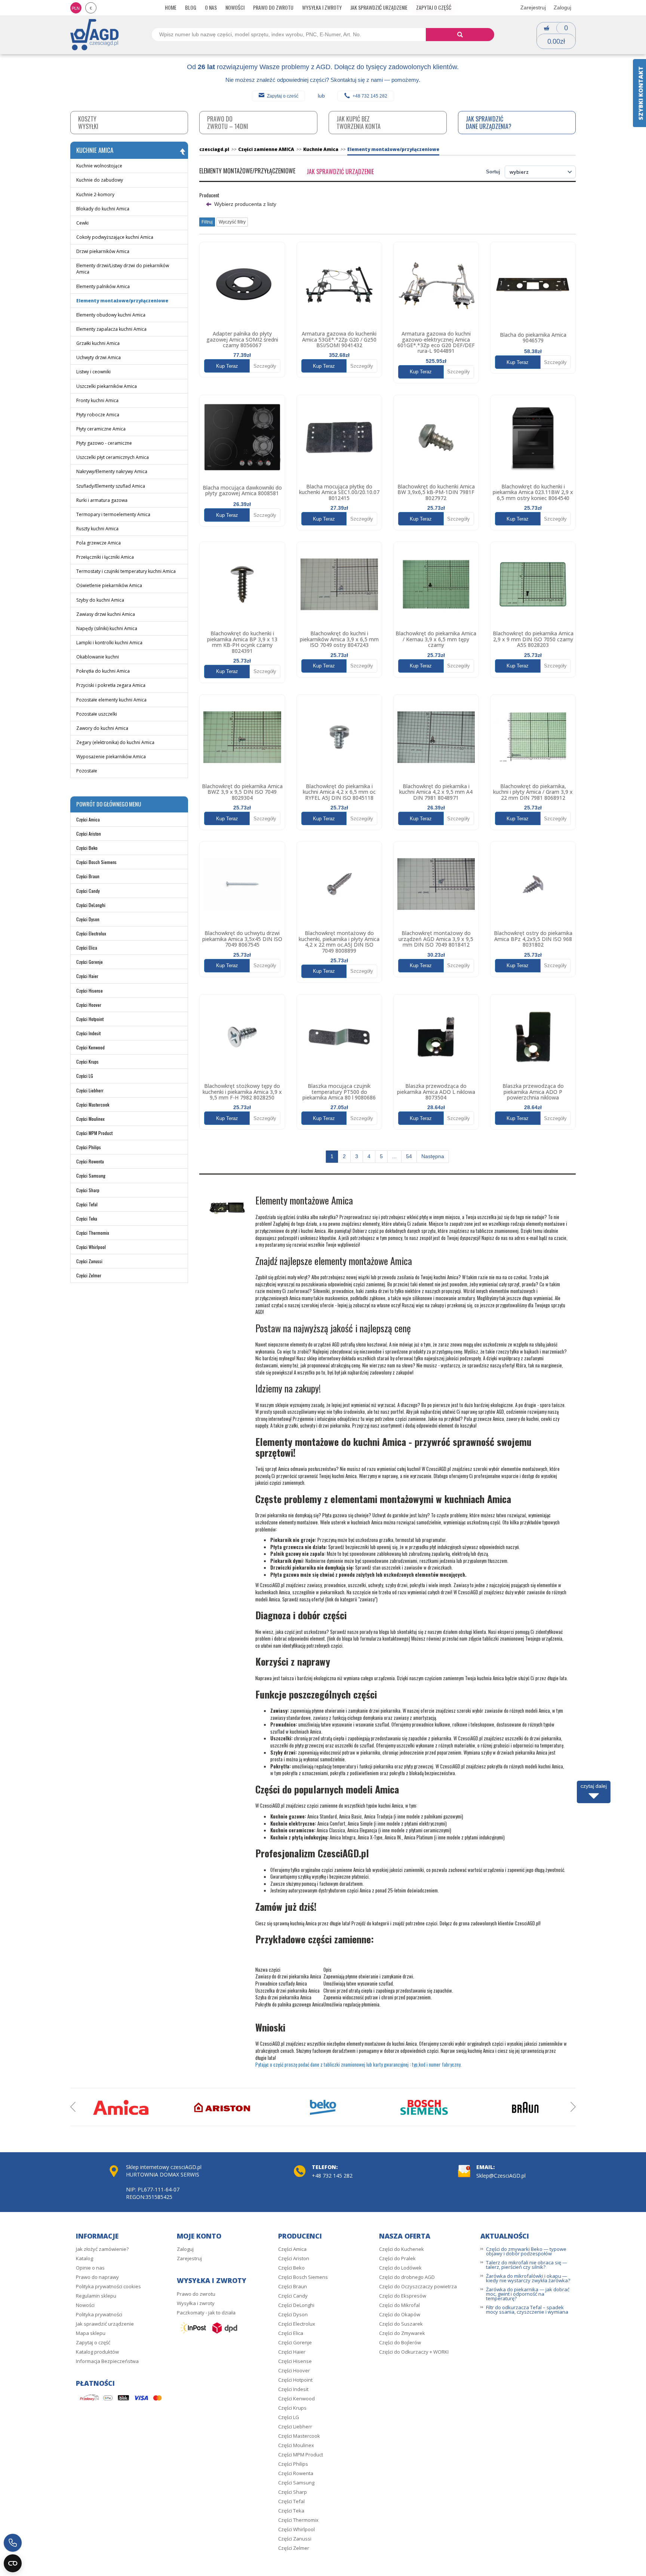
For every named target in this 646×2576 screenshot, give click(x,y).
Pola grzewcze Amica (99, 543)
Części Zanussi (89, 1261)
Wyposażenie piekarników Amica (111, 757)
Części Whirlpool (91, 1247)
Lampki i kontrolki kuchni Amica (109, 643)
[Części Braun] (525, 2107)
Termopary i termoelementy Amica (113, 514)
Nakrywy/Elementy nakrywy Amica (112, 471)
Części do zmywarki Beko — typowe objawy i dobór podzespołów (526, 2251)
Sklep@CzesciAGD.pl (501, 2176)
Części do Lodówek (400, 2268)
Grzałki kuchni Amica (98, 343)
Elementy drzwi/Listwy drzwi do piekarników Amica (123, 269)
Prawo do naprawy (97, 2277)
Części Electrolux (91, 933)
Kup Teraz (227, 366)
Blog (191, 7)
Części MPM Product (94, 1133)
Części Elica (87, 948)
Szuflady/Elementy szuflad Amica (111, 486)
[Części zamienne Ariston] (222, 2107)
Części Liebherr (90, 1090)
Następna (433, 1156)
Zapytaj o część (434, 7)
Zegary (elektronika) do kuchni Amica (115, 742)
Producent (209, 195)
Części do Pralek (397, 2258)
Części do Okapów (400, 2314)
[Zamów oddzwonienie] (13, 2543)
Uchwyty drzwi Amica (99, 357)
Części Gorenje (90, 962)
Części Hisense (90, 991)
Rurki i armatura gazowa (102, 500)
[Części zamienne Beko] (323, 2107)
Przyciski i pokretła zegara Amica (111, 685)
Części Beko (87, 848)
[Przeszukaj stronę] (460, 35)
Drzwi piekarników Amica (103, 251)
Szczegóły (265, 366)
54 (409, 1156)
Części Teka (87, 1218)
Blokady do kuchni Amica (103, 209)
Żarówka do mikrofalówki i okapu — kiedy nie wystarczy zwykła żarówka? (528, 2278)
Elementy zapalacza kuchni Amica (111, 329)
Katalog (84, 2258)
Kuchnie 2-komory (95, 195)
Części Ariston (89, 834)
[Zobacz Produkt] (242, 285)
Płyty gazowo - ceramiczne (104, 443)
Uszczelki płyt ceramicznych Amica (113, 457)
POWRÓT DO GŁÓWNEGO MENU (109, 804)
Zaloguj (562, 7)
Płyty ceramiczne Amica (101, 429)
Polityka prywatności (99, 2314)
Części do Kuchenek (402, 2249)
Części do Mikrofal (399, 2305)
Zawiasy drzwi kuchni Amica (106, 614)
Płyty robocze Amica (98, 415)
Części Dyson (88, 919)
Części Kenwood (90, 1047)
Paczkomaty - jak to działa (206, 2313)
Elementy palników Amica (103, 286)
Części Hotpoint (90, 1019)
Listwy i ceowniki (93, 372)
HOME (171, 7)
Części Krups (87, 1062)
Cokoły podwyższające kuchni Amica (115, 237)
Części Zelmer (89, 1275)
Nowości (235, 7)
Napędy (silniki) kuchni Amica (107, 628)
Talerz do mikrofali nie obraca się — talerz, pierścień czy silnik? (527, 2265)
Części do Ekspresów (403, 2296)
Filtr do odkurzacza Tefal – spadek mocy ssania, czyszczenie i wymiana (527, 2310)
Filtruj (207, 222)
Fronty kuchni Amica (97, 400)
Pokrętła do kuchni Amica (103, 671)
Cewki (82, 223)
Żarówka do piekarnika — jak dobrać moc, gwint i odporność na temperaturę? (528, 2294)
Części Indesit (88, 1033)
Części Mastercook (93, 1105)
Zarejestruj (533, 7)
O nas (211, 7)
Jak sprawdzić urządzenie (379, 7)
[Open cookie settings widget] (13, 2563)
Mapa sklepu (91, 2333)
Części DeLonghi (91, 905)
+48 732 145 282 (370, 96)
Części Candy (88, 891)
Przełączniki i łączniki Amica (105, 557)
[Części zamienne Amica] (121, 2107)
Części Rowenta (90, 1161)
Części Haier (87, 976)
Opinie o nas (90, 2268)
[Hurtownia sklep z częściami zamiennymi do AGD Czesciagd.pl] (95, 34)
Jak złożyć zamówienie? (102, 2249)
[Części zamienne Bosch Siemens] (424, 2107)
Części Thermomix (93, 1233)
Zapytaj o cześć (283, 96)
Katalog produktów (97, 2352)
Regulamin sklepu (96, 2296)
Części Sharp (88, 1190)
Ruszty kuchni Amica (97, 529)
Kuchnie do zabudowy (100, 180)
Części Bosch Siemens (96, 862)
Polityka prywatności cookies (108, 2286)
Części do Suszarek (401, 2324)
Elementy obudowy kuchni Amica (111, 315)
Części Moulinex (90, 1119)
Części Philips (89, 1147)
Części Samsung (91, 1176)
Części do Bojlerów (400, 2342)
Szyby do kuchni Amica (100, 600)
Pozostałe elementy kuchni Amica (111, 700)
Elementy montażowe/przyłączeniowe (122, 301)
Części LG (85, 1076)
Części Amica (88, 819)
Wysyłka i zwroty (322, 7)
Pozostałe (87, 771)
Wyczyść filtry (232, 222)
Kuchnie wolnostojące (99, 166)
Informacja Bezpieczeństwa (107, 2361)
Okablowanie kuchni (98, 657)
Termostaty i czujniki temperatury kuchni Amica (126, 571)
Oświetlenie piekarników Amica (109, 585)
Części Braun (88, 876)
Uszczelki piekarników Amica (107, 386)
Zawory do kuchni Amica (102, 728)
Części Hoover (89, 1005)
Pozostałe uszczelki (97, 714)
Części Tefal (87, 1204)
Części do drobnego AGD (407, 2277)
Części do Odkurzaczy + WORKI (414, 2352)
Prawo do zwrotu (273, 7)
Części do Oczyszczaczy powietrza (418, 2286)
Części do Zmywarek (402, 2333)
